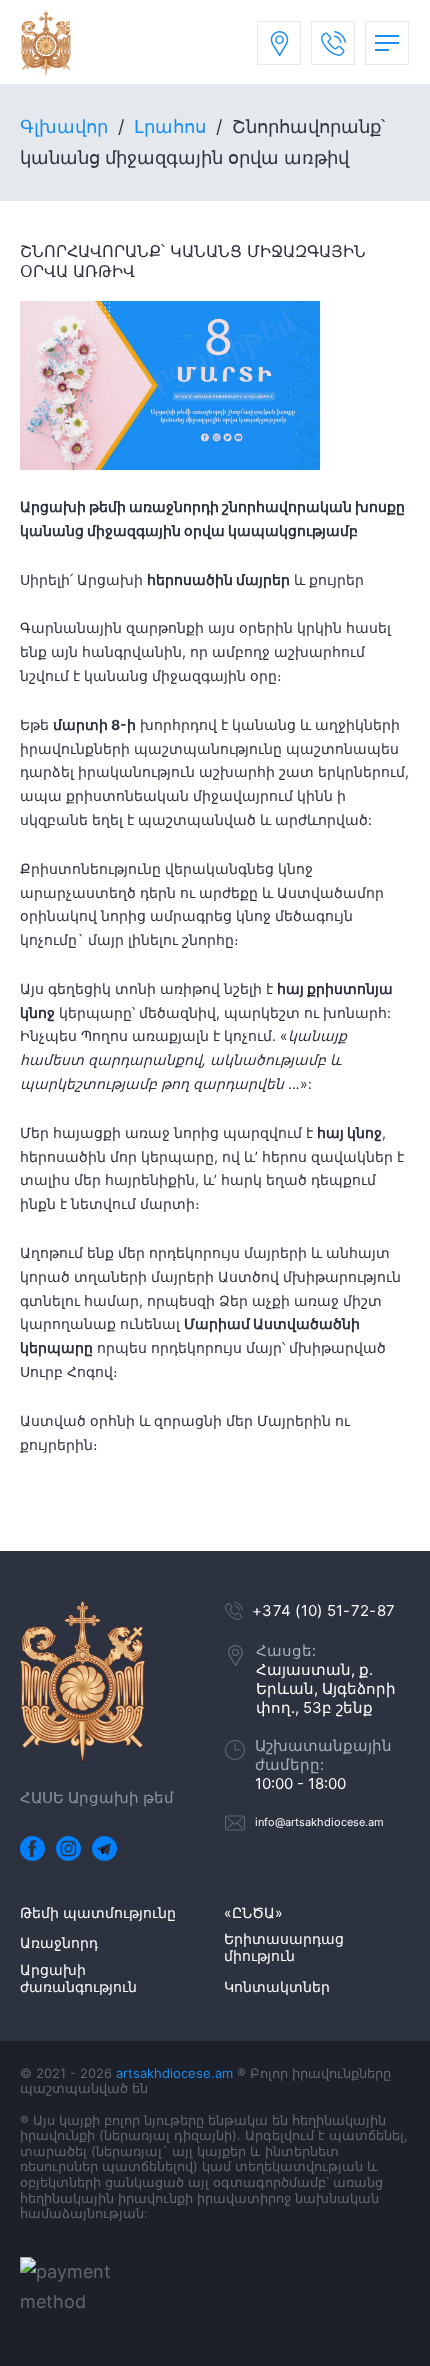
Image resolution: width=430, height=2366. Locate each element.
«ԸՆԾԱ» (253, 1913)
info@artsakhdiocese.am (319, 1822)
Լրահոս (170, 126)
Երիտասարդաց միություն (284, 1947)
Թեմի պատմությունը (98, 1913)
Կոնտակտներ (277, 1987)
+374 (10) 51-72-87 (323, 1610)
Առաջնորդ (59, 1943)
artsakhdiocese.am (174, 2073)
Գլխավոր (64, 126)
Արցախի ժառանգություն (78, 1978)
